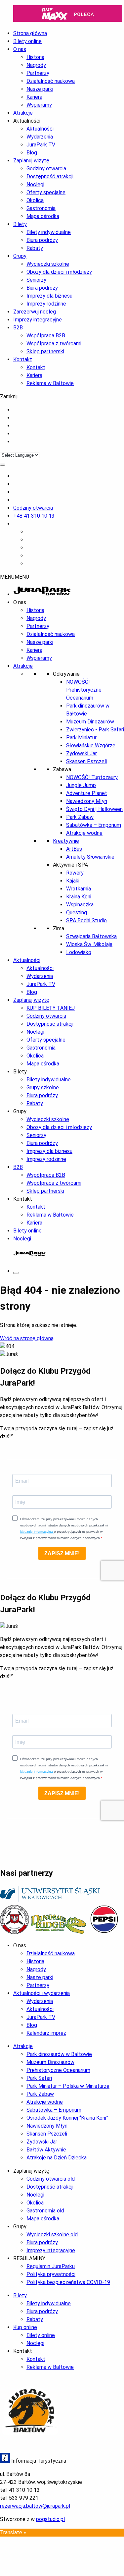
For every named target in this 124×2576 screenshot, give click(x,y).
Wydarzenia (40, 137)
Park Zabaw (80, 817)
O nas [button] (20, 602)
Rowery (75, 873)
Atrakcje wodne (84, 833)
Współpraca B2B (46, 336)
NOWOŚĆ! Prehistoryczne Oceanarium (84, 690)
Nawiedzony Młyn (87, 801)
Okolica (35, 200)
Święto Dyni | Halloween (94, 809)
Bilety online (27, 1231)
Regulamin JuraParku (51, 2266)
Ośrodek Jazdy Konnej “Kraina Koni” (67, 2118)
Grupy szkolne (43, 1088)
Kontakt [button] (23, 1199)
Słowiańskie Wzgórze (91, 745)
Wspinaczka (80, 905)
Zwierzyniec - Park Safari (95, 730)
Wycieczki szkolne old (52, 2234)
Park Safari (39, 2078)
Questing (77, 913)
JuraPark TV (41, 145)
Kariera (34, 97)
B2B (18, 328)
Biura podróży (42, 240)
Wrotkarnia (79, 889)
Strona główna (30, 33)
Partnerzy (38, 73)
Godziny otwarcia (46, 169)
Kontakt (23, 359)
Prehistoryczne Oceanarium (58, 2070)
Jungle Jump (81, 785)
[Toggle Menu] (3, 465)
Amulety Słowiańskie (90, 857)
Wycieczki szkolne (48, 264)
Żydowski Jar (82, 753)
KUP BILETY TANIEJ (51, 1008)
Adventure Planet (87, 793)
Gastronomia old (45, 2211)
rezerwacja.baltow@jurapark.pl (35, 2506)
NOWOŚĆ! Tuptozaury (92, 777)
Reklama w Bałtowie (50, 383)
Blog (32, 153)
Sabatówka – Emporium (94, 825)
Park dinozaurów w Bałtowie (59, 2054)
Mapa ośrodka (43, 216)
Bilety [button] (20, 1072)
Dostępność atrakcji (50, 176)
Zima (59, 928)
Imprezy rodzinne (46, 304)
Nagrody (36, 65)
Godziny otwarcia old (51, 2179)
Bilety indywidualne (49, 232)
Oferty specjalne (46, 192)
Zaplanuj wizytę (31, 161)
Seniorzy (36, 280)
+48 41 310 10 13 (34, 516)
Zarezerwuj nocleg (35, 312)
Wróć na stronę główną (27, 1338)
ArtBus (74, 849)
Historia (35, 57)
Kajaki (73, 881)
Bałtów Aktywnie (46, 2150)
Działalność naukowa (51, 81)
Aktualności (40, 129)
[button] (15, 577)
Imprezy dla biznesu (49, 296)
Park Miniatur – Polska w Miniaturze (68, 2086)
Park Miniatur (81, 738)
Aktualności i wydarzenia (41, 1993)
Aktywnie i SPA (70, 865)
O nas (20, 49)
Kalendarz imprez (46, 2033)
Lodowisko (79, 952)
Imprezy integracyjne (38, 320)
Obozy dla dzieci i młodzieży (59, 272)
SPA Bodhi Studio (86, 920)
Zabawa (62, 769)
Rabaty (35, 248)
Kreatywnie (66, 841)
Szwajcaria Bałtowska (91, 936)
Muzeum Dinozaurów (90, 722)
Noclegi (35, 184)
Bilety (20, 224)
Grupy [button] (20, 1111)
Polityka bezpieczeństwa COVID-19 (68, 2282)
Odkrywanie (66, 674)
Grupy (20, 256)
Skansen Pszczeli (86, 761)
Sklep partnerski (45, 351)
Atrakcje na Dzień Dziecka (57, 2158)
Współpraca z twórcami (54, 343)
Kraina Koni (79, 897)
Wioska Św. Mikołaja (89, 944)
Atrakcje (23, 113)
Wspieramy (39, 105)
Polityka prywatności (51, 2274)
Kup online (25, 2327)
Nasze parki (40, 89)
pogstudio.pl (50, 2519)
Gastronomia (41, 208)
